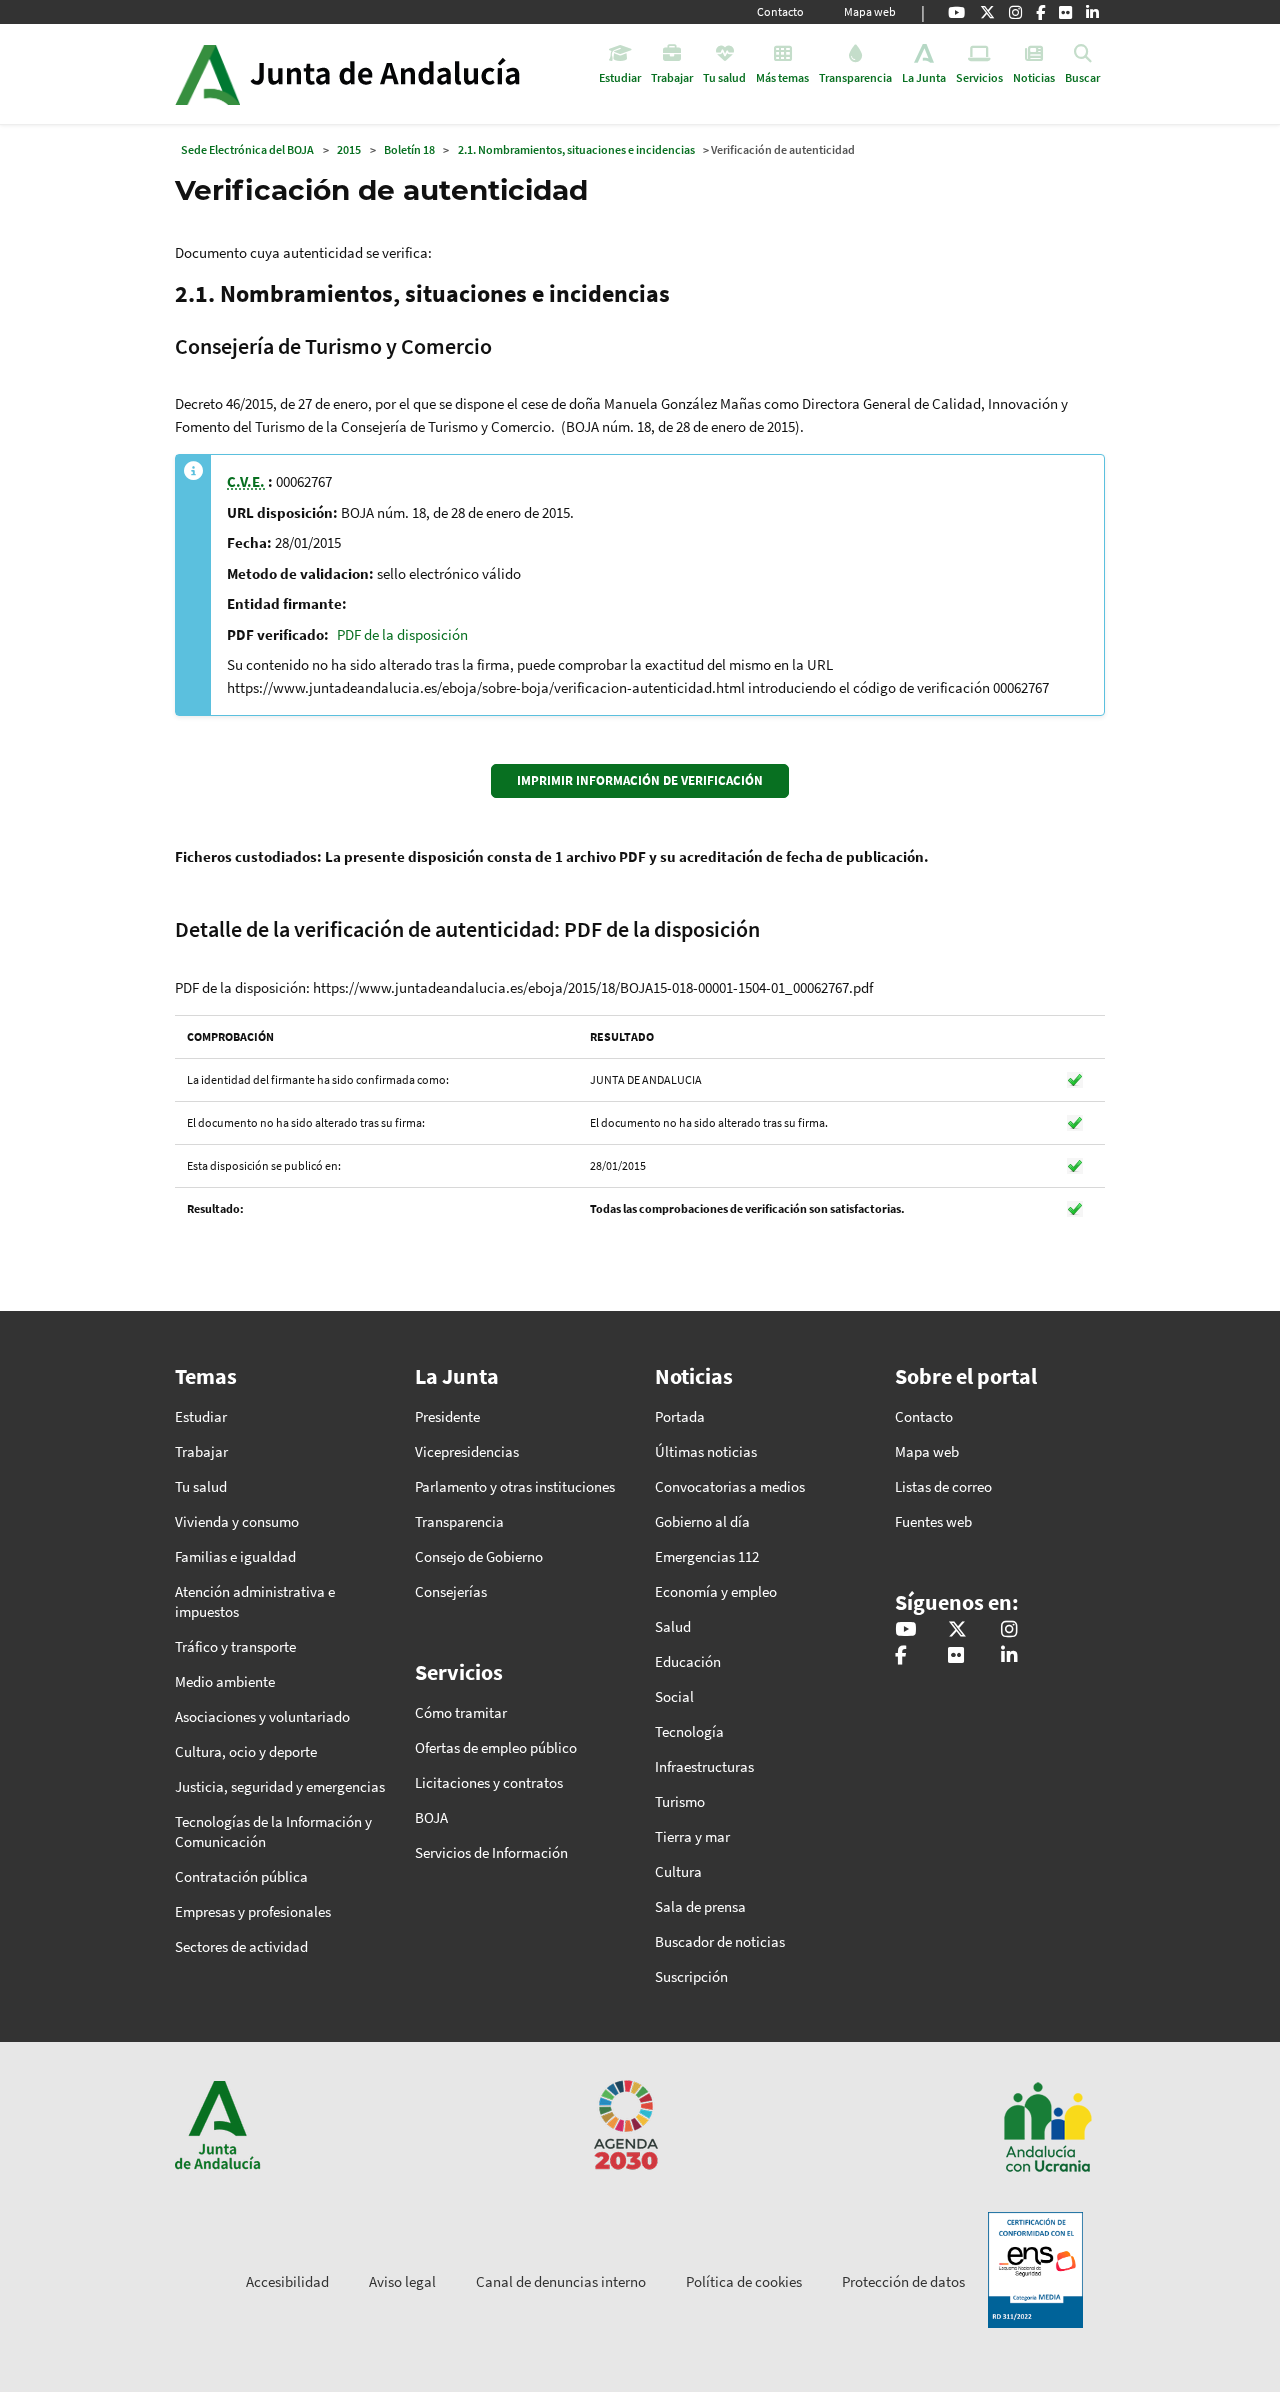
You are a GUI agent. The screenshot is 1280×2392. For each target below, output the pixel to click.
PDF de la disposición (402, 634)
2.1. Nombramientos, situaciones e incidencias (576, 149)
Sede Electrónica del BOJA (247, 149)
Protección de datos (903, 2281)
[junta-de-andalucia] (1092, 12)
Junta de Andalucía (207, 74)
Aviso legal (402, 2281)
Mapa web (870, 11)
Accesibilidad (287, 2281)
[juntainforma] (1065, 12)
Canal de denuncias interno (561, 2281)
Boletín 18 (409, 149)
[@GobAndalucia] (956, 12)
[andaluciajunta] (987, 12)
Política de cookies (744, 2281)
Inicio (403, 74)
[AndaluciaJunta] (1040, 12)
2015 (349, 149)
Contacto (780, 11)
